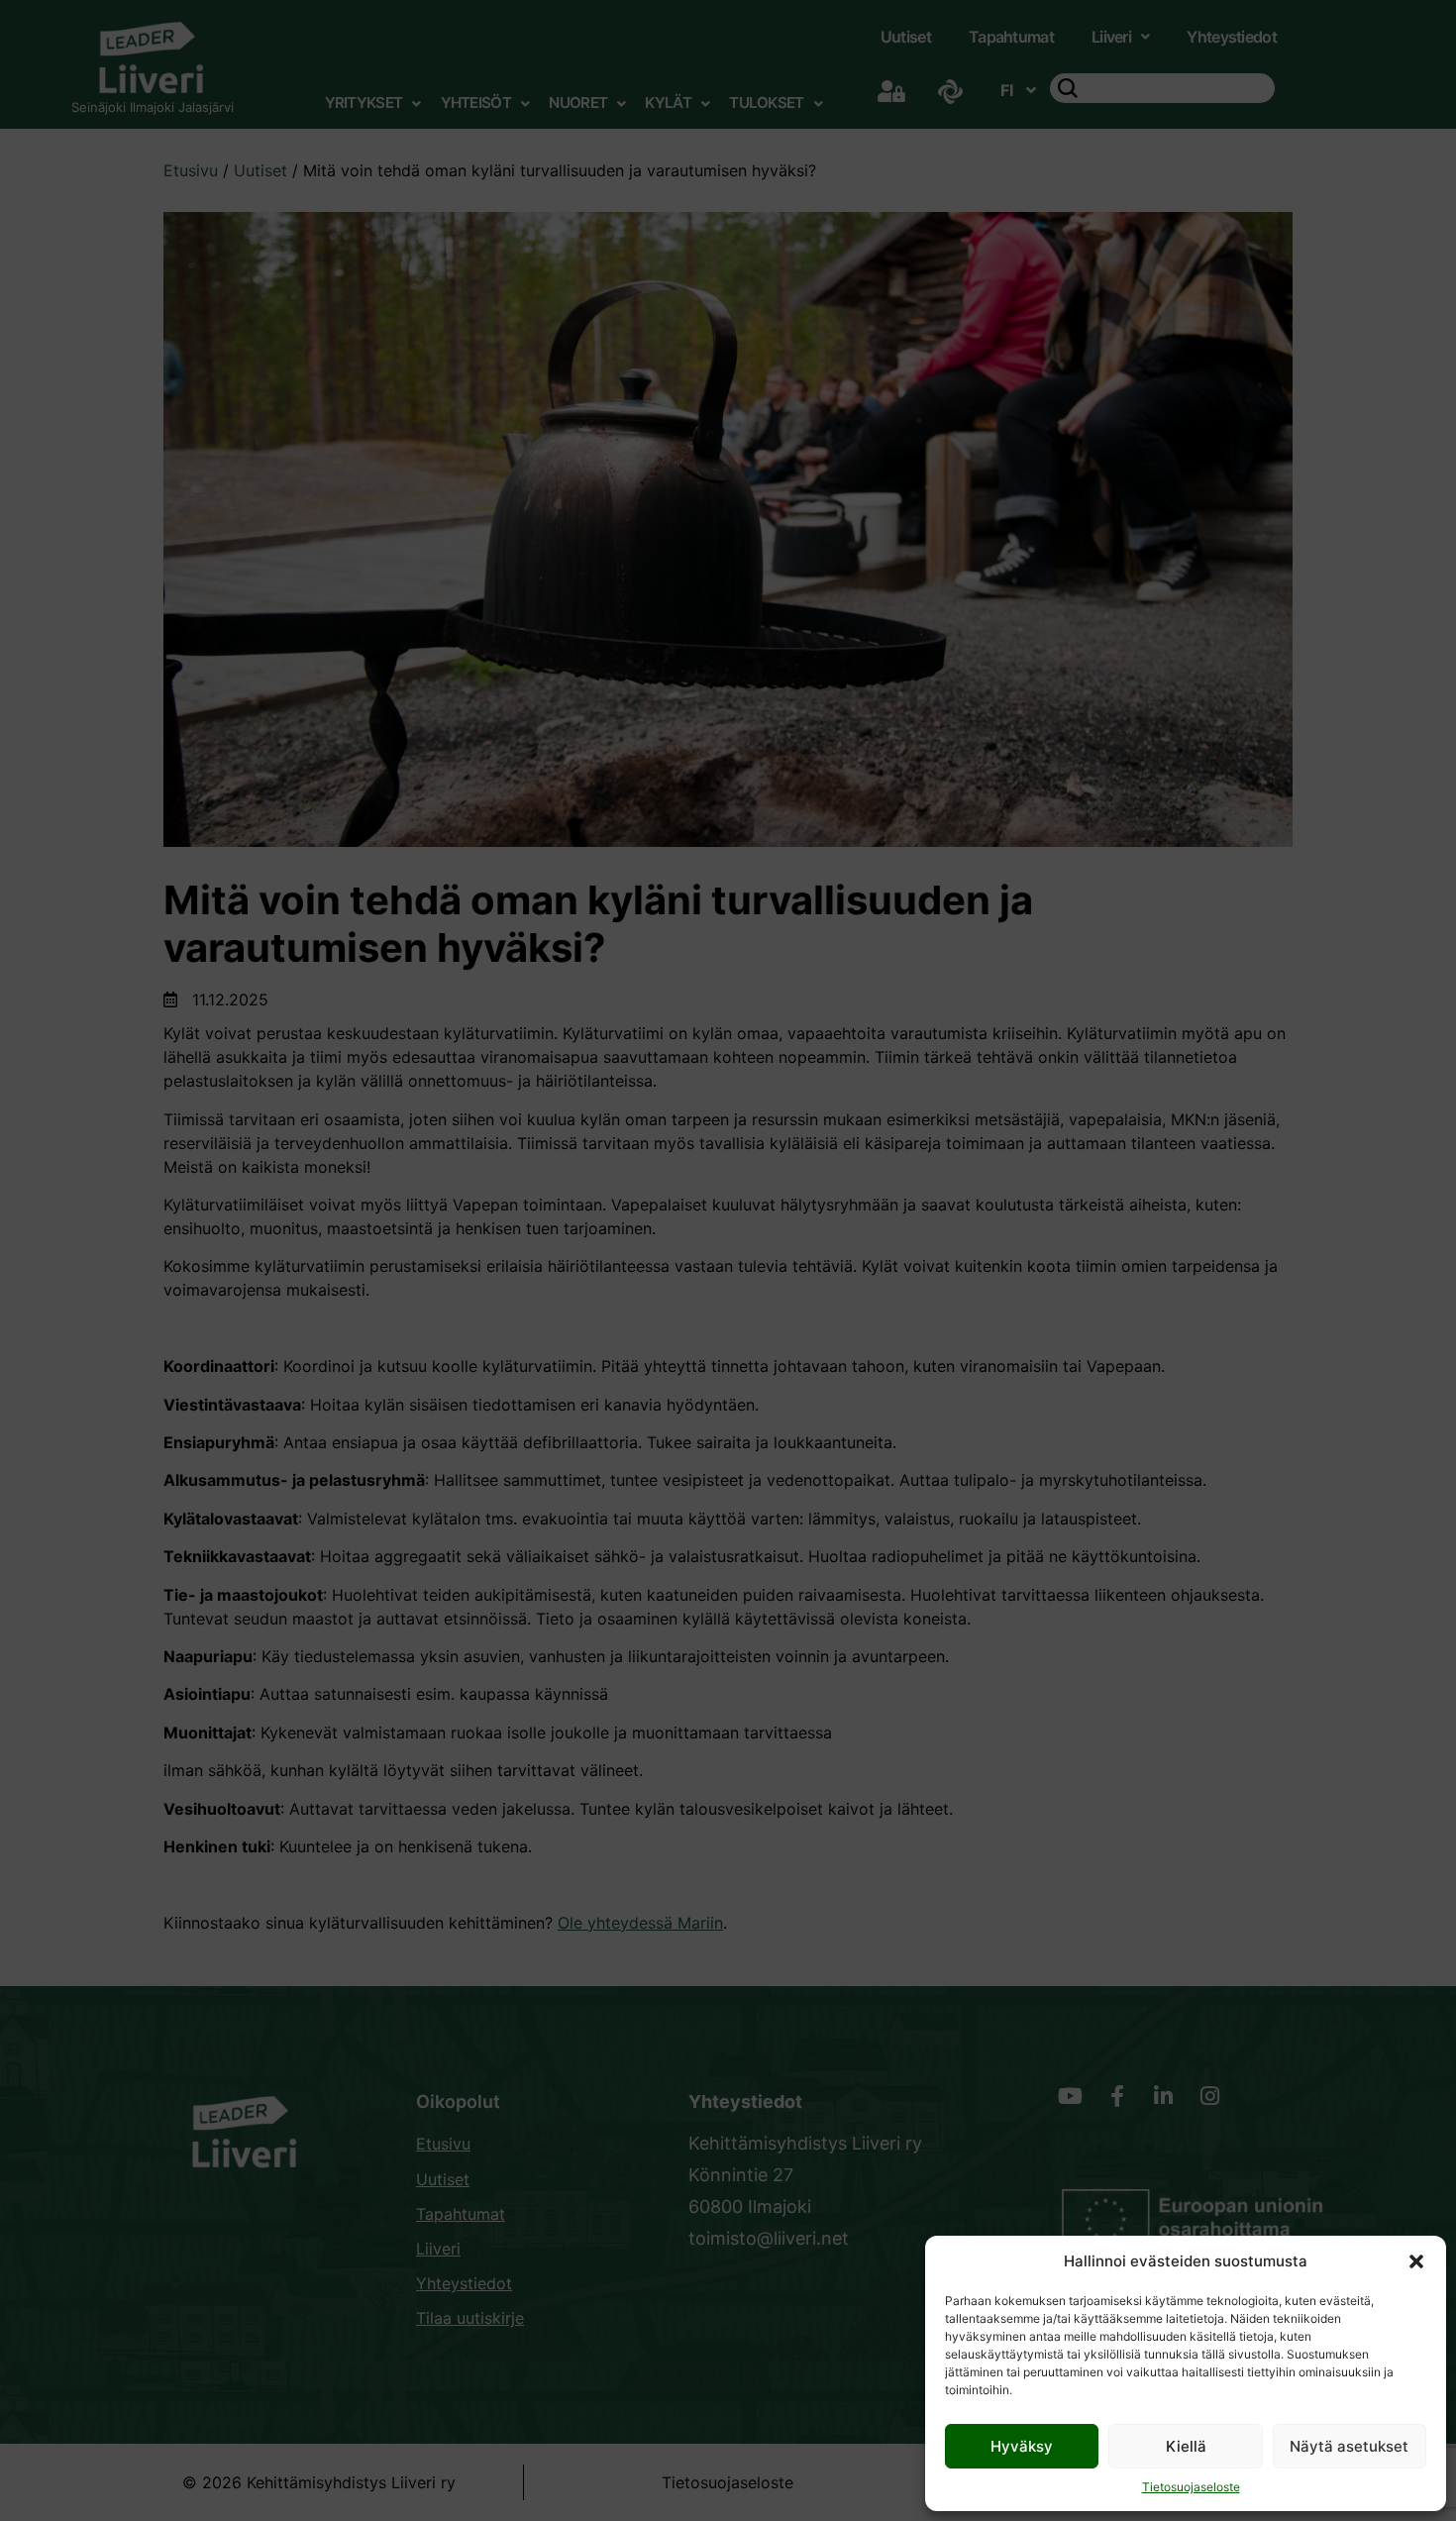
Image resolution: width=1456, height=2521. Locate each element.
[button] (1416, 2261)
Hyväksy (1022, 2446)
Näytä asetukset (1349, 2446)
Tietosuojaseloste (1191, 2487)
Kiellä (1186, 2446)
